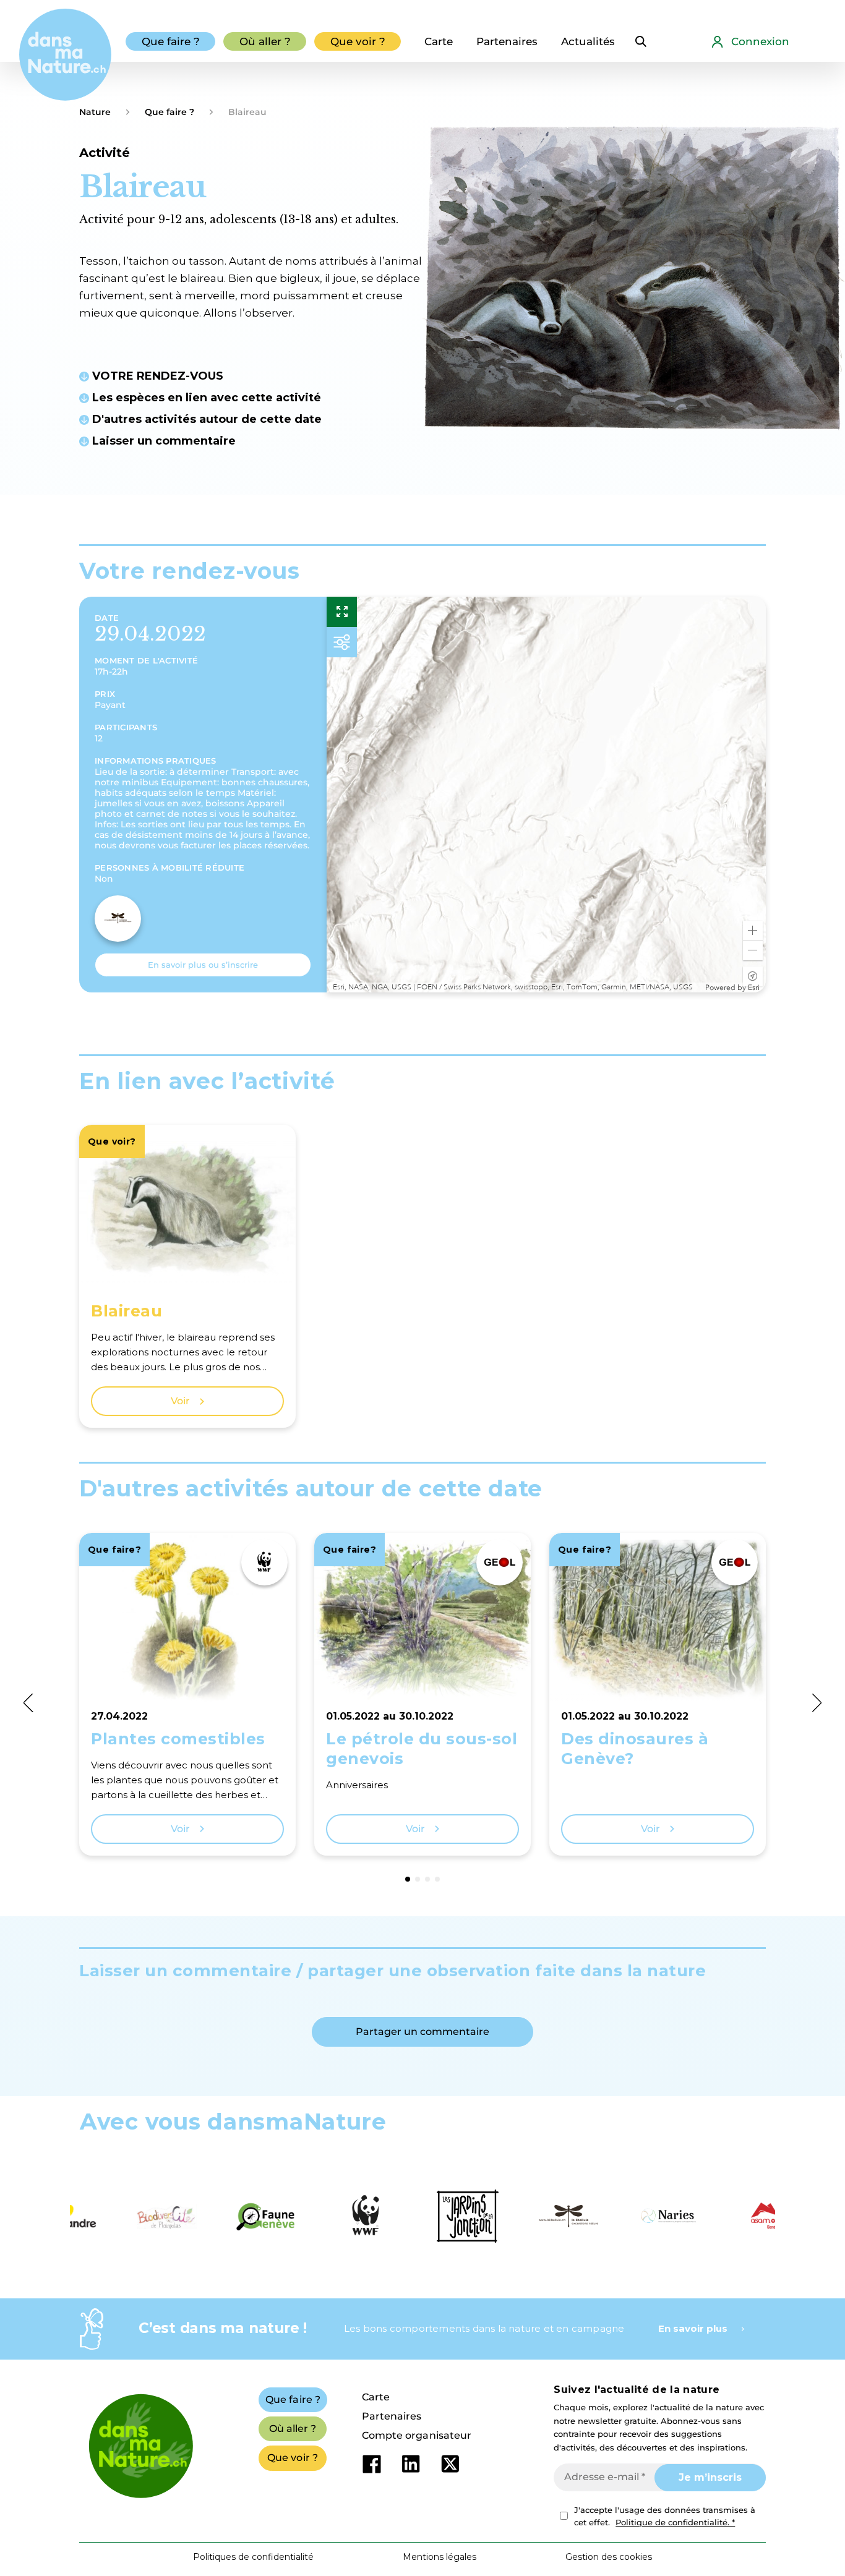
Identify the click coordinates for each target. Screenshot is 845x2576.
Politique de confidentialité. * (675, 2522)
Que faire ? (169, 112)
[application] (546, 795)
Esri (754, 987)
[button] (753, 931)
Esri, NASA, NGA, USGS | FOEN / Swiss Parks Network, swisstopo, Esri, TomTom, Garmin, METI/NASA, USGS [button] (513, 987)
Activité (105, 153)
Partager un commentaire (422, 2032)
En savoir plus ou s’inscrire (203, 965)
